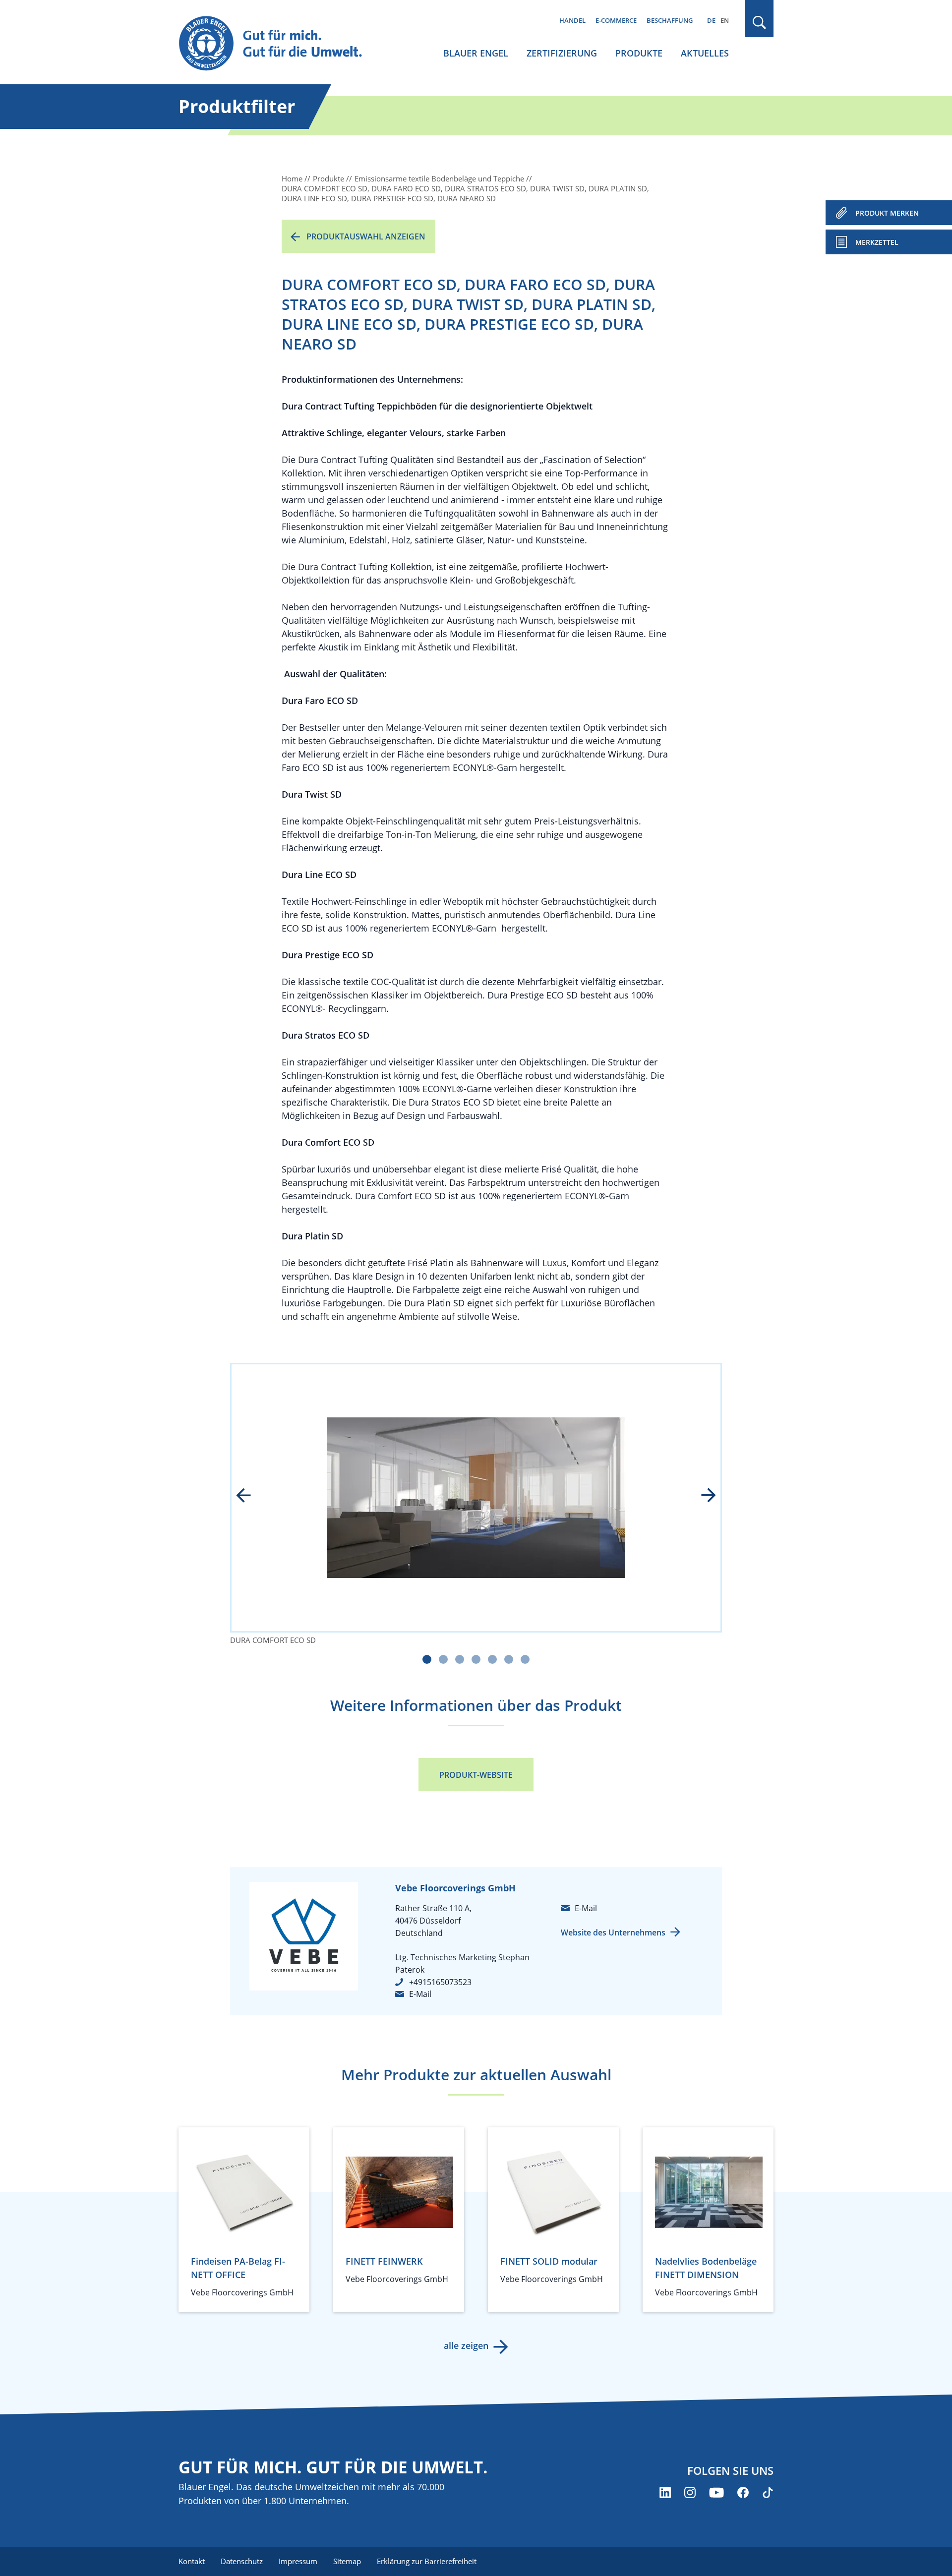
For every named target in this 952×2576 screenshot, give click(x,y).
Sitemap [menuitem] (347, 2561)
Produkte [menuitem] (639, 53)
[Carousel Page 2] (443, 1659)
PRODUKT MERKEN (887, 213)
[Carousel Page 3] (460, 1659)
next (702, 1496)
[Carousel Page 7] (525, 1659)
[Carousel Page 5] (492, 1659)
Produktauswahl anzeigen (366, 236)
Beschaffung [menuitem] (670, 20)
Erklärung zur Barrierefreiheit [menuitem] (427, 2561)
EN (725, 20)
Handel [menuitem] (572, 20)
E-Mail (420, 1994)
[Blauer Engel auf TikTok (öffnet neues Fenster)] (768, 2492)
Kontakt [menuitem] (192, 2561)
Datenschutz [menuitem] (242, 2561)
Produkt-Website (476, 1775)
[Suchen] (760, 23)
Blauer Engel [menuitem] (476, 53)
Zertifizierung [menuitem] (562, 53)
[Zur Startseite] (280, 44)
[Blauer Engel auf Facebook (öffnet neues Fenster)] (743, 2492)
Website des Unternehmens (613, 1932)
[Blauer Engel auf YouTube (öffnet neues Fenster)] (716, 2492)
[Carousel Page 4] (476, 1659)
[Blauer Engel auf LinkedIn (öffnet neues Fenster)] (665, 2492)
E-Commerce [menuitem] (616, 20)
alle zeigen (466, 2345)
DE (711, 20)
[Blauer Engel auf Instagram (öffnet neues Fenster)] (690, 2492)
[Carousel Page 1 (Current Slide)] (427, 1659)
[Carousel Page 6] (509, 1659)
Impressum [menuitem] (298, 2561)
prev (250, 1496)
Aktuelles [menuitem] (705, 53)
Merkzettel (877, 242)
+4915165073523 (440, 1982)
